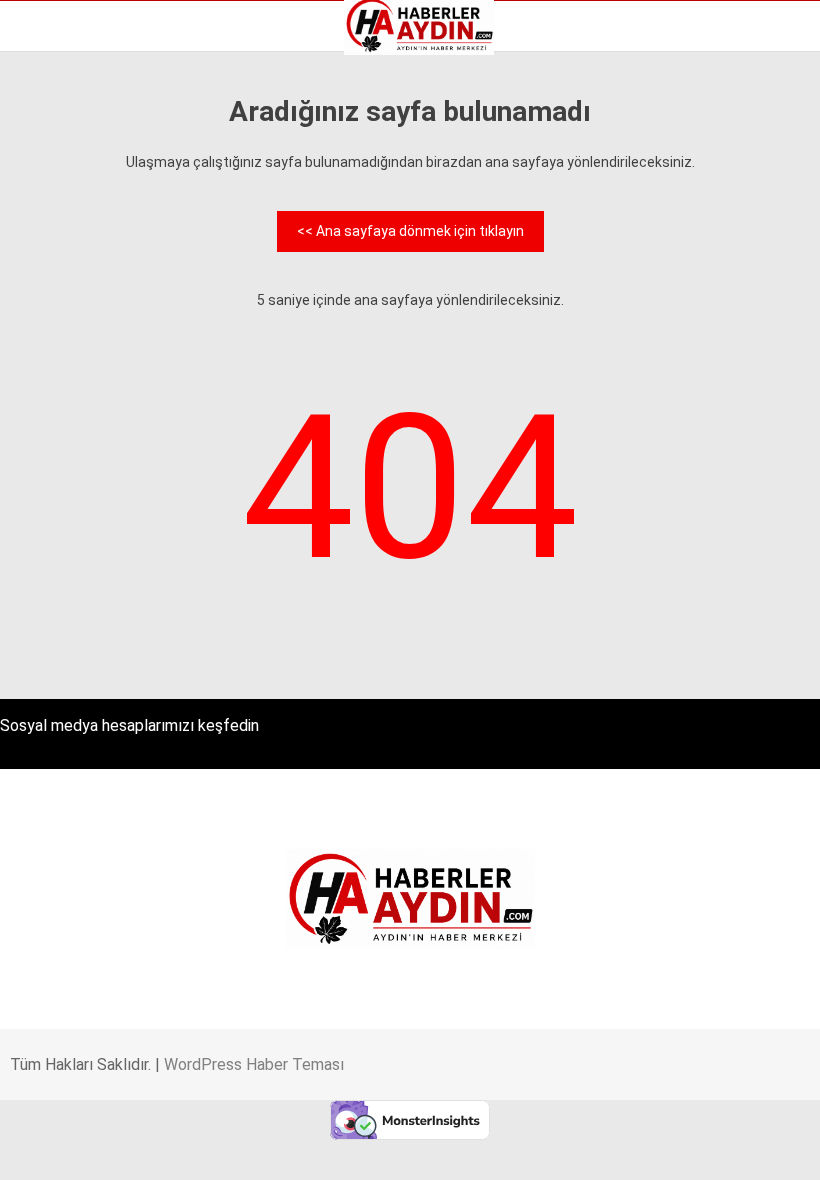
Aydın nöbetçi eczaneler (107, 176)
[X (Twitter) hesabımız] (230, 1147)
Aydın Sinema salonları (102, 197)
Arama (615, 97)
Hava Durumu (73, 239)
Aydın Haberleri (77, 155)
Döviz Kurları (69, 218)
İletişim (53, 260)
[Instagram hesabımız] (343, 1147)
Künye (49, 281)
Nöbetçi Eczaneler (88, 302)
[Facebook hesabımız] (116, 1147)
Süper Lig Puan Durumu (104, 323)
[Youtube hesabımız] (457, 1147)
